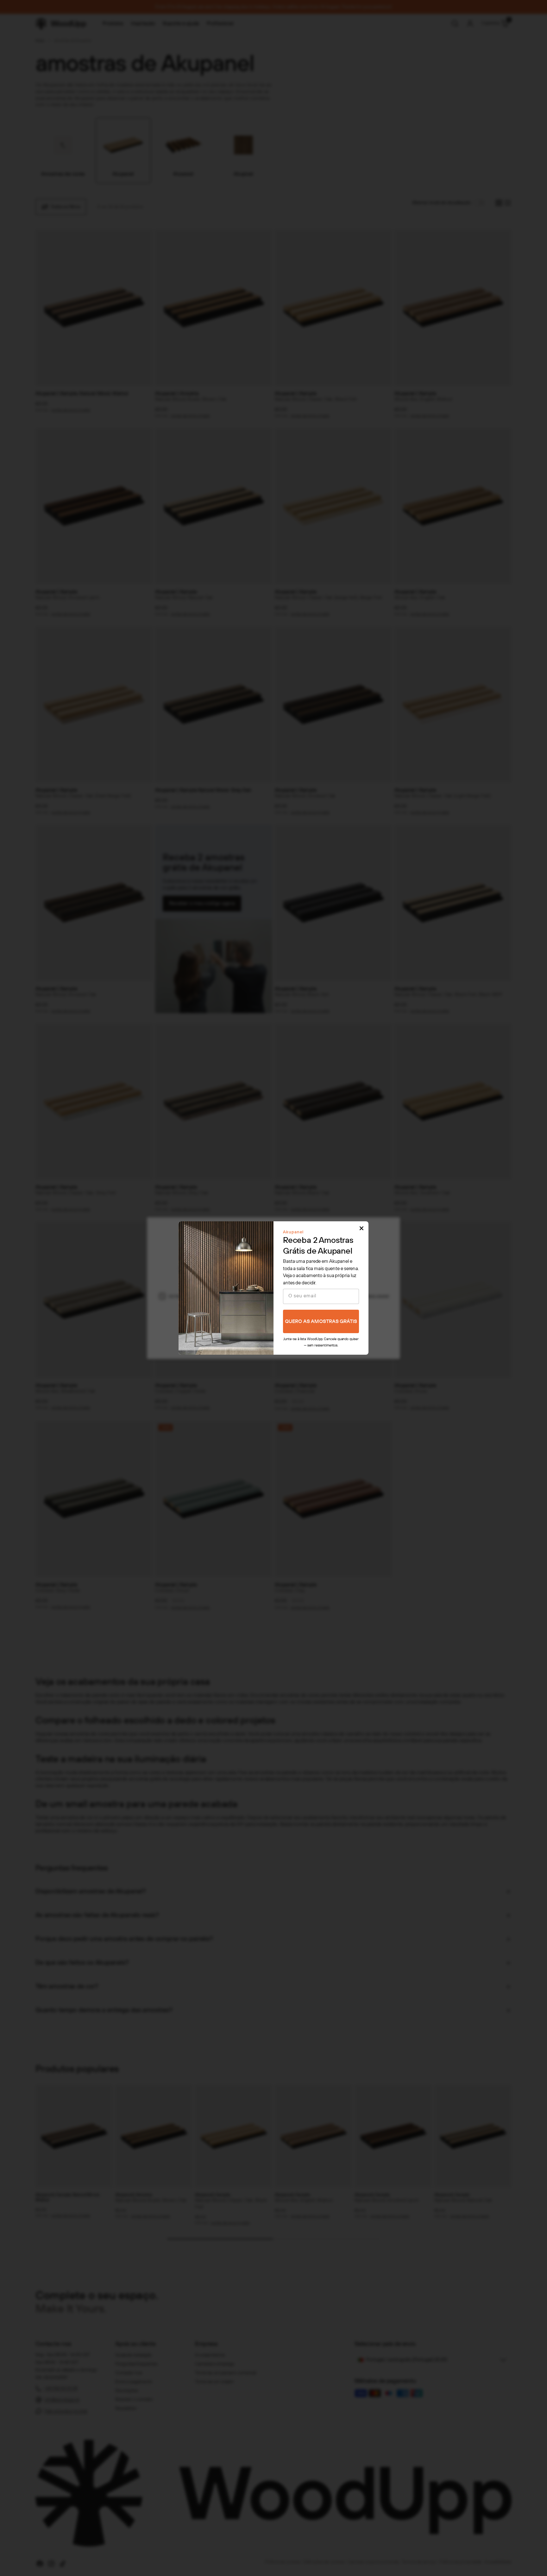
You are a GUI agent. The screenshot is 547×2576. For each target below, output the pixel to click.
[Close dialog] (362, 1228)
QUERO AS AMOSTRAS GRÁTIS (321, 1322)
